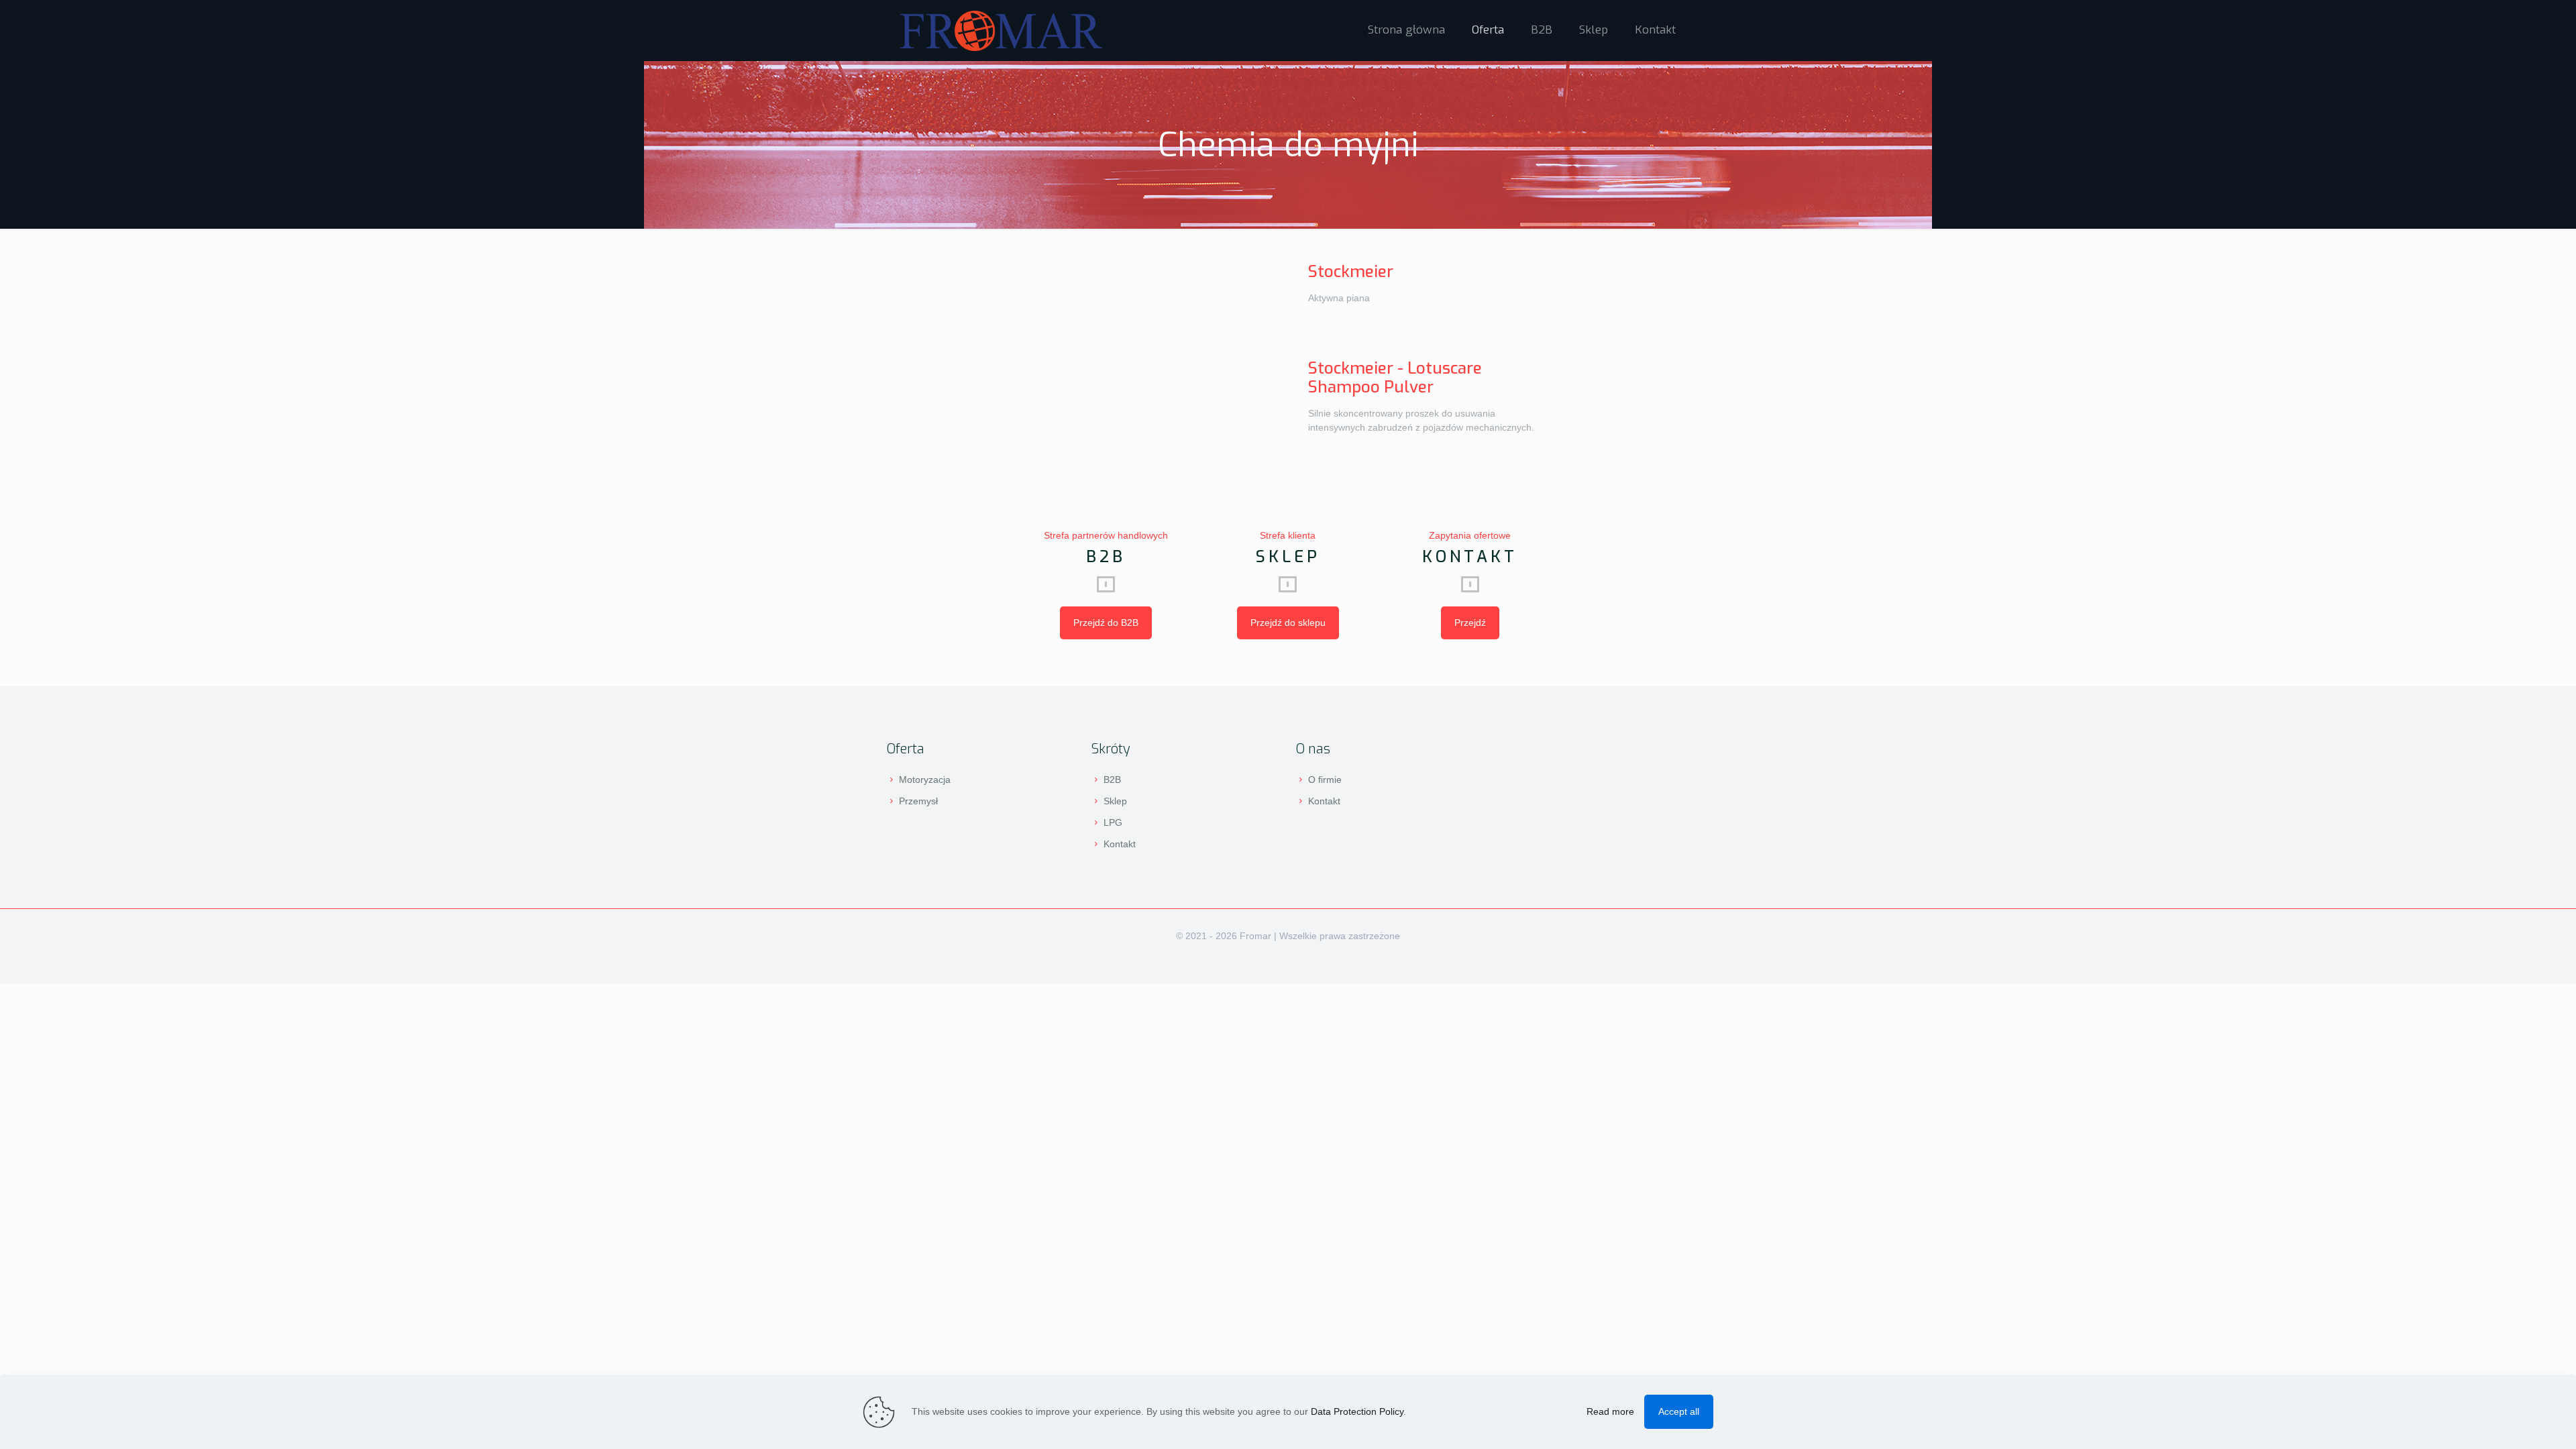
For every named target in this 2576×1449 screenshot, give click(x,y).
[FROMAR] (1001, 30)
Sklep (1115, 801)
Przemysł (918, 801)
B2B (1112, 780)
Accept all (1679, 1411)
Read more (1610, 1411)
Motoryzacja (925, 780)
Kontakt (1120, 844)
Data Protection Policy (1357, 1411)
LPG (1113, 822)
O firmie (1325, 780)
